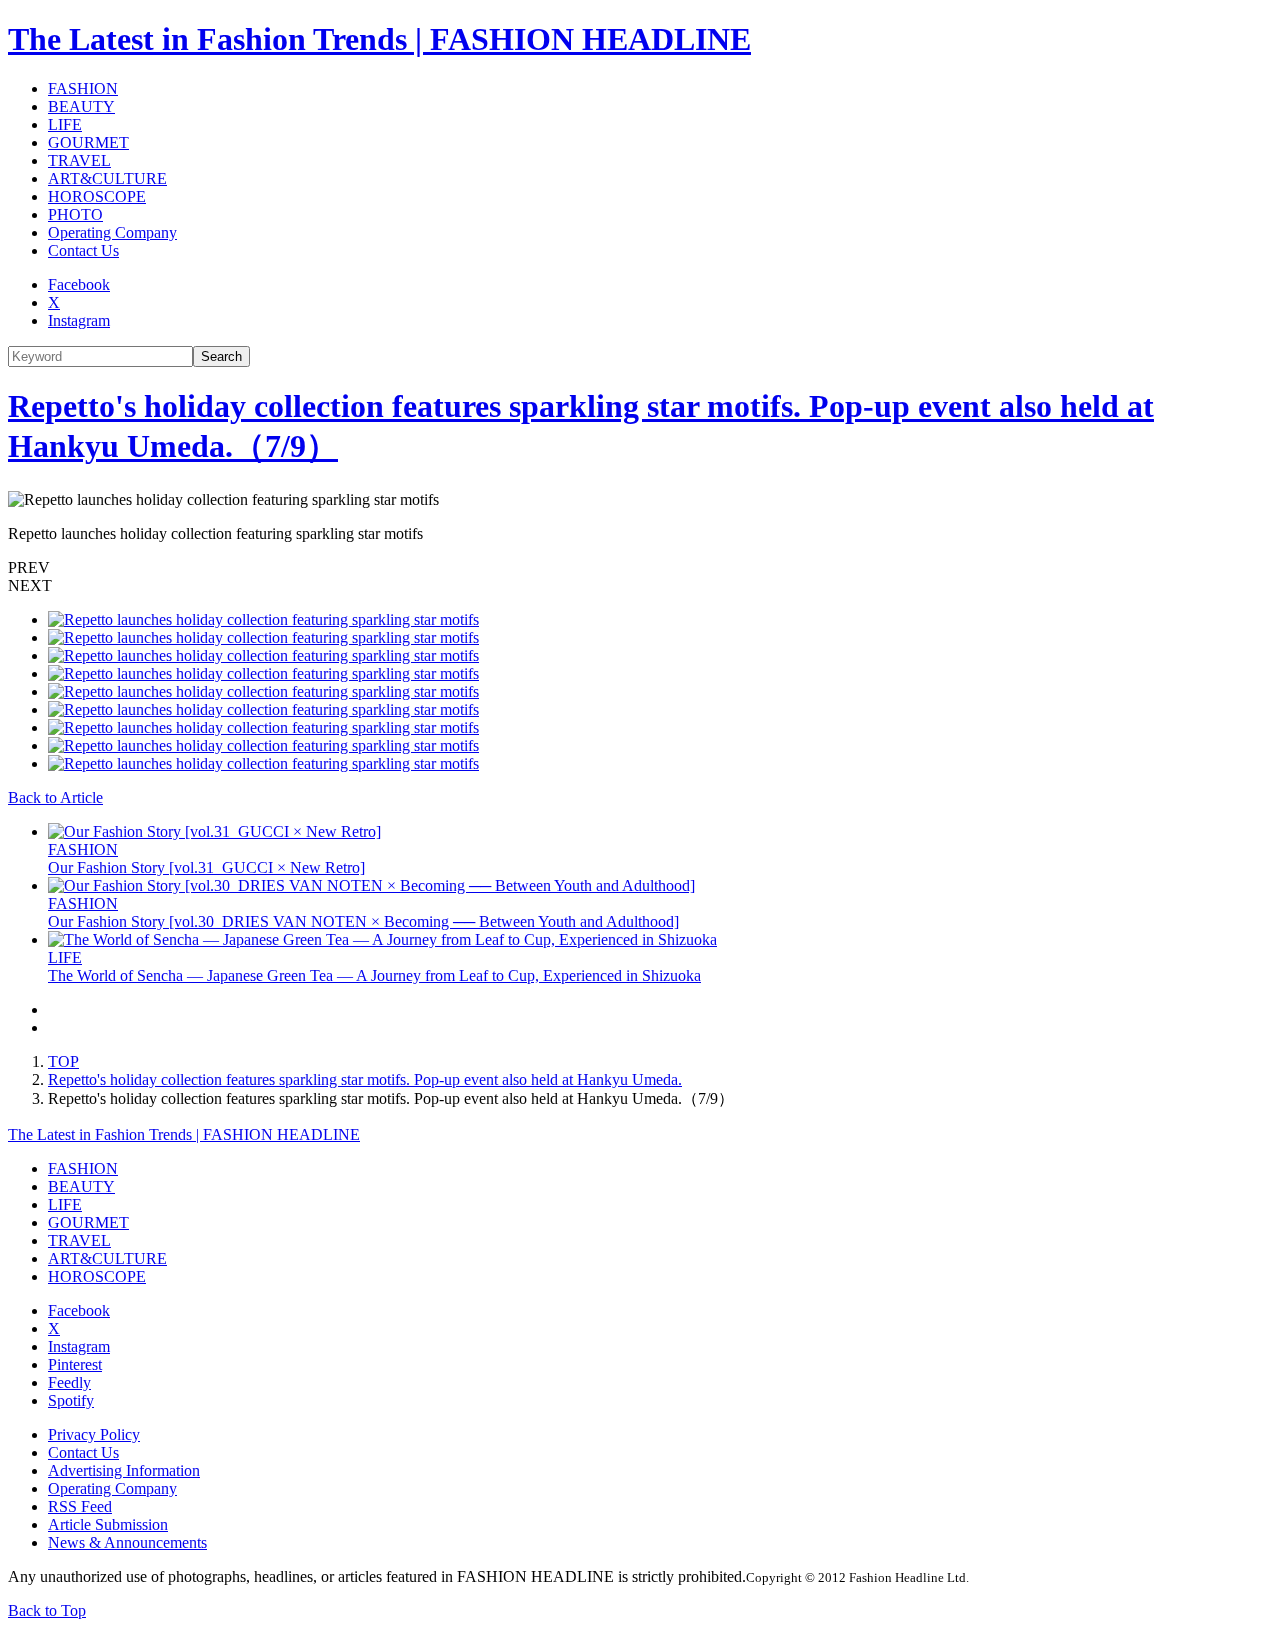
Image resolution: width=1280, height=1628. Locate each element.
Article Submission (108, 1524)
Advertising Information (124, 1470)
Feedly (69, 1382)
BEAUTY (81, 106)
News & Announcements (127, 1542)
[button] (640, 568)
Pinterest (75, 1364)
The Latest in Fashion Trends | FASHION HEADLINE (379, 39)
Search (221, 356)
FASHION (83, 88)
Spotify (71, 1400)
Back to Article (55, 797)
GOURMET (88, 142)
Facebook (79, 284)
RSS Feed (80, 1506)
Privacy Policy (94, 1434)
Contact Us (83, 250)
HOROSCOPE (97, 196)
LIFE (65, 124)
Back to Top (47, 1610)
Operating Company (112, 232)
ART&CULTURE (107, 178)
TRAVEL (79, 160)
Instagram (79, 320)
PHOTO (75, 214)
